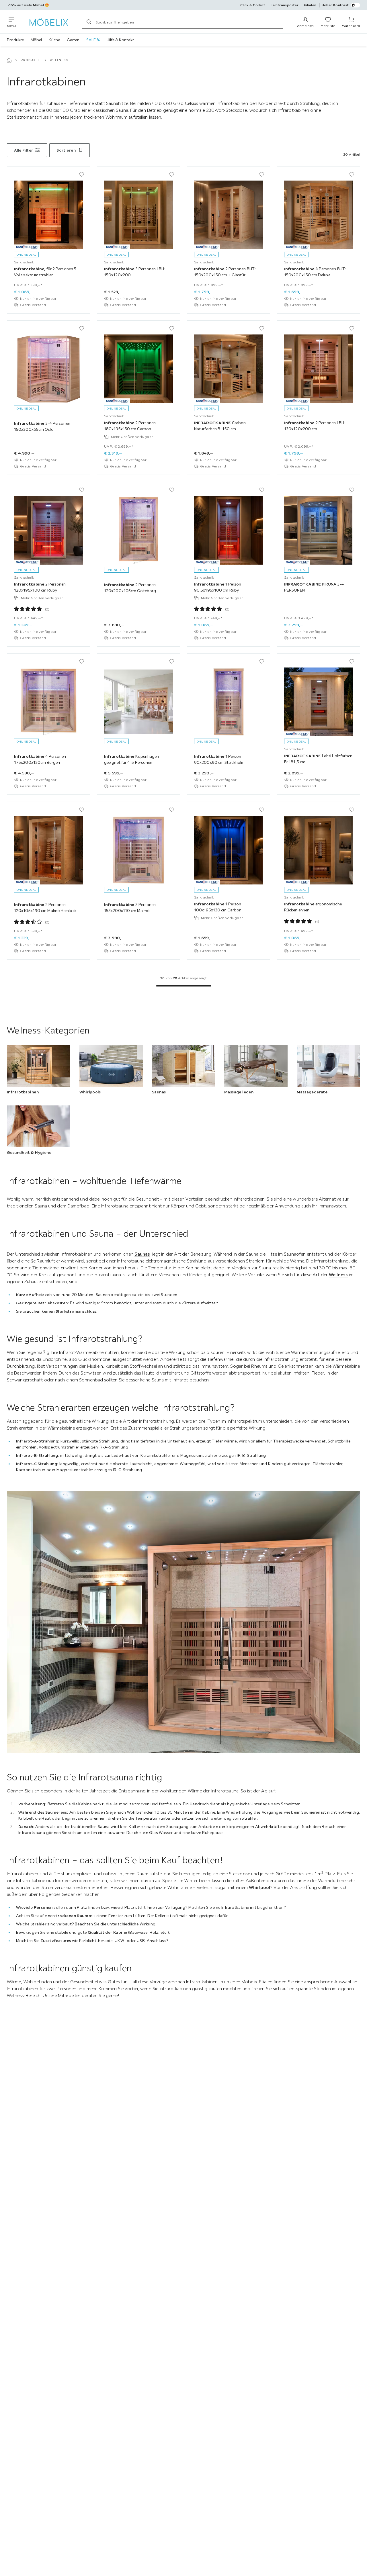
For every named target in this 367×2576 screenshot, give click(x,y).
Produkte (15, 40)
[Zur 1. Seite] (183, 986)
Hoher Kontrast (335, 5)
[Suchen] (89, 22)
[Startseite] (9, 60)
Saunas (142, 1254)
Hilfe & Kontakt (120, 40)
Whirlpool (259, 1887)
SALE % (93, 40)
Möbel (36, 40)
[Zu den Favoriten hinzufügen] (82, 175)
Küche (54, 40)
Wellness (338, 1275)
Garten (73, 40)
